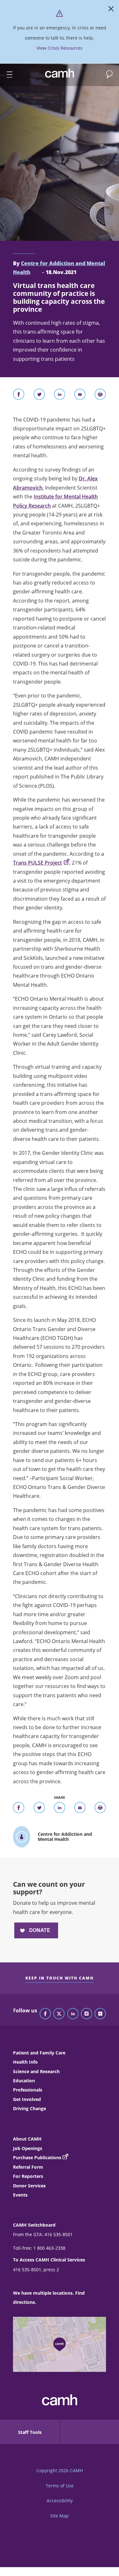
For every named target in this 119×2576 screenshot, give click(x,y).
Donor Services (29, 2186)
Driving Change (30, 2108)
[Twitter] (59, 2014)
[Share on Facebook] (19, 396)
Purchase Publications (37, 2157)
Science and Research (36, 2071)
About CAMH (27, 2139)
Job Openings (28, 2148)
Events (20, 2195)
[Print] (100, 396)
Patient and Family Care (39, 2053)
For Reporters (28, 2176)
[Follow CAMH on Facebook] (45, 2014)
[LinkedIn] (73, 2014)
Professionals (28, 2090)
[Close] (111, 10)
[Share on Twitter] (39, 396)
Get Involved (27, 2099)
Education (24, 2081)
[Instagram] (87, 2014)
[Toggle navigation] (7, 75)
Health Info (25, 2062)
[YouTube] (100, 2014)
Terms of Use (60, 2486)
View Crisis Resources (60, 48)
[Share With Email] (80, 396)
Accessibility (60, 2501)
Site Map (60, 2516)
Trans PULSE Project (37, 863)
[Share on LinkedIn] (60, 396)
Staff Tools (30, 2432)
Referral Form (28, 2167)
